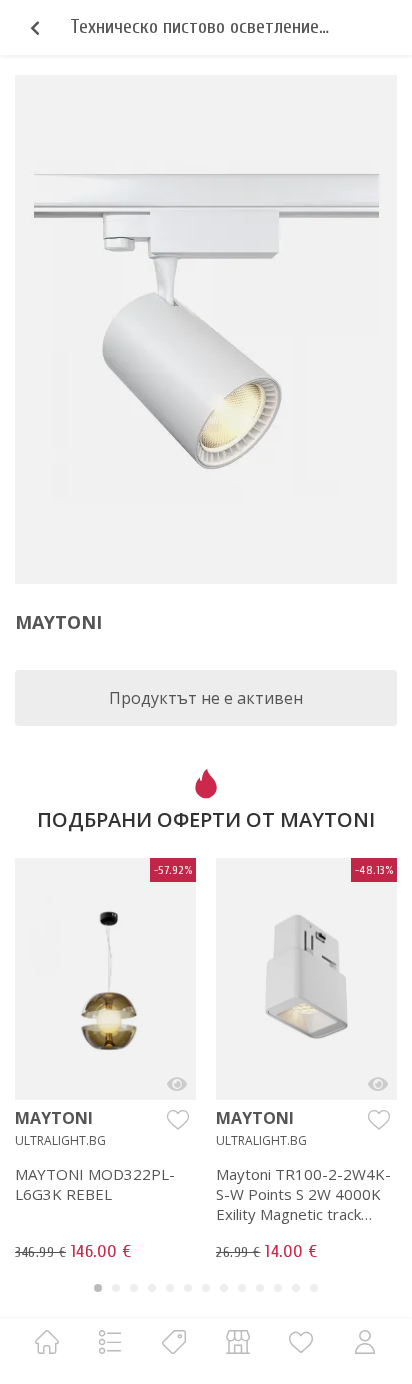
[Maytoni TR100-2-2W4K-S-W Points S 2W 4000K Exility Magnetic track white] (378, 1084)
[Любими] (301, 1341)
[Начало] (47, 1341)
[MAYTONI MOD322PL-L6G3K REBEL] (177, 1084)
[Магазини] (238, 1341)
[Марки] (174, 1341)
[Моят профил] (365, 1341)
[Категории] (110, 1341)
